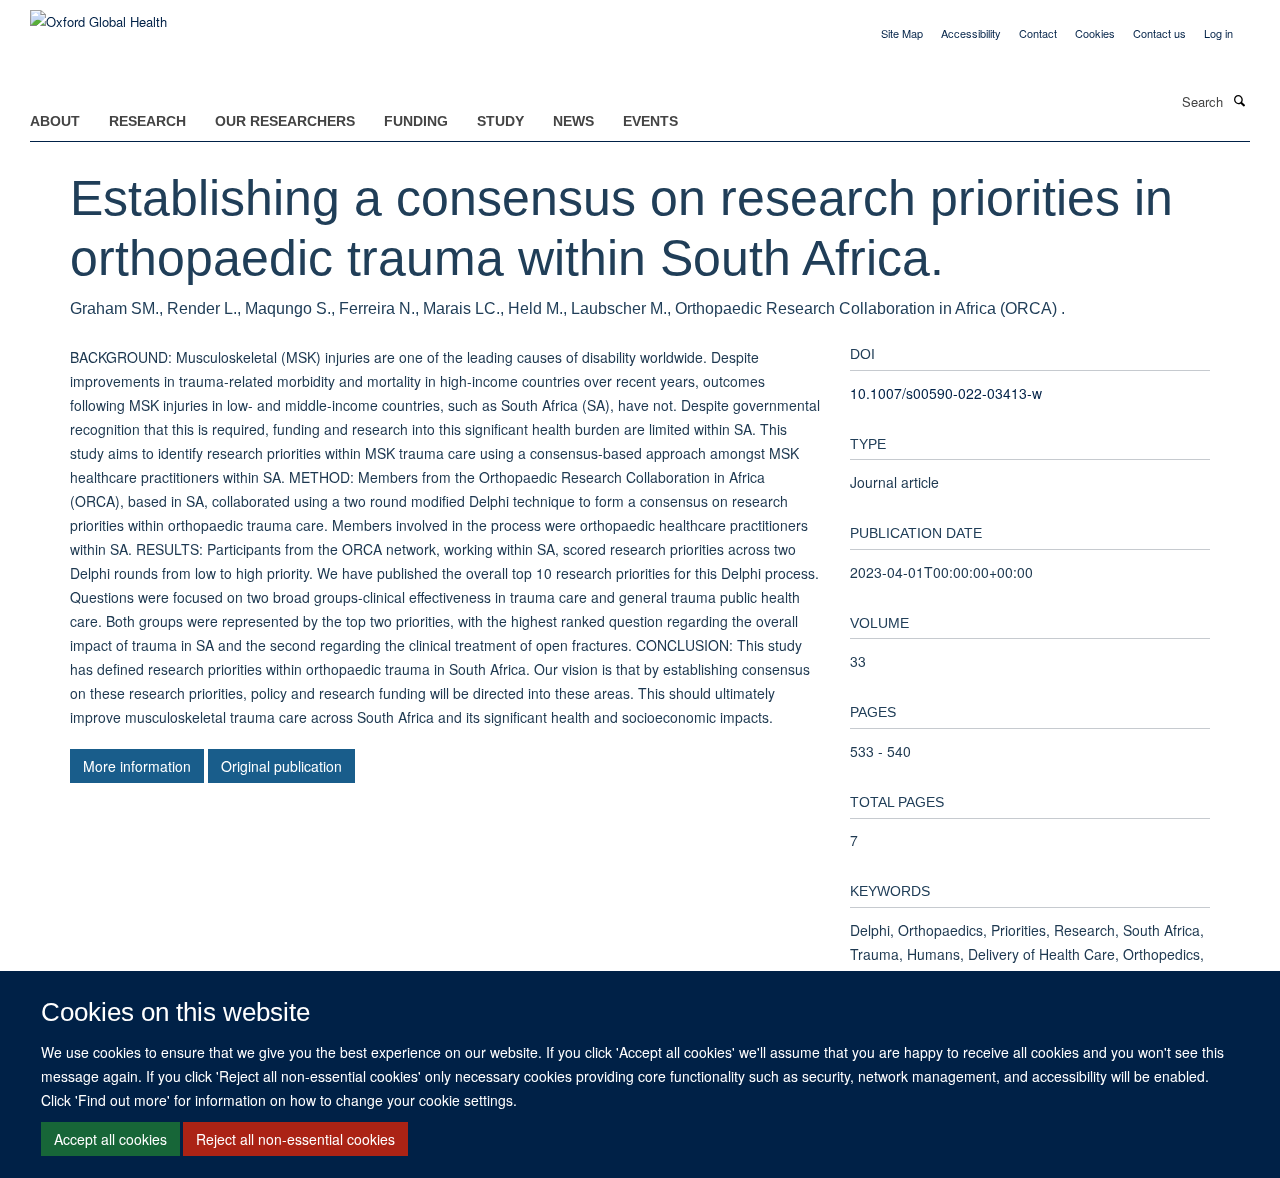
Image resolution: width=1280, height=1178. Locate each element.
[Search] (1239, 100)
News (573, 121)
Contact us (1159, 33)
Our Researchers (285, 121)
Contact (1038, 33)
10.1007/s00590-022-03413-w (946, 393)
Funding (416, 121)
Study (500, 121)
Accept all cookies (110, 1139)
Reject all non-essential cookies (295, 1139)
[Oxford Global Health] (98, 14)
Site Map (902, 33)
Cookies (1095, 33)
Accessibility (971, 33)
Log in (1218, 33)
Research (147, 121)
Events (650, 121)
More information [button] (137, 766)
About (55, 121)
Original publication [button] (281, 766)
